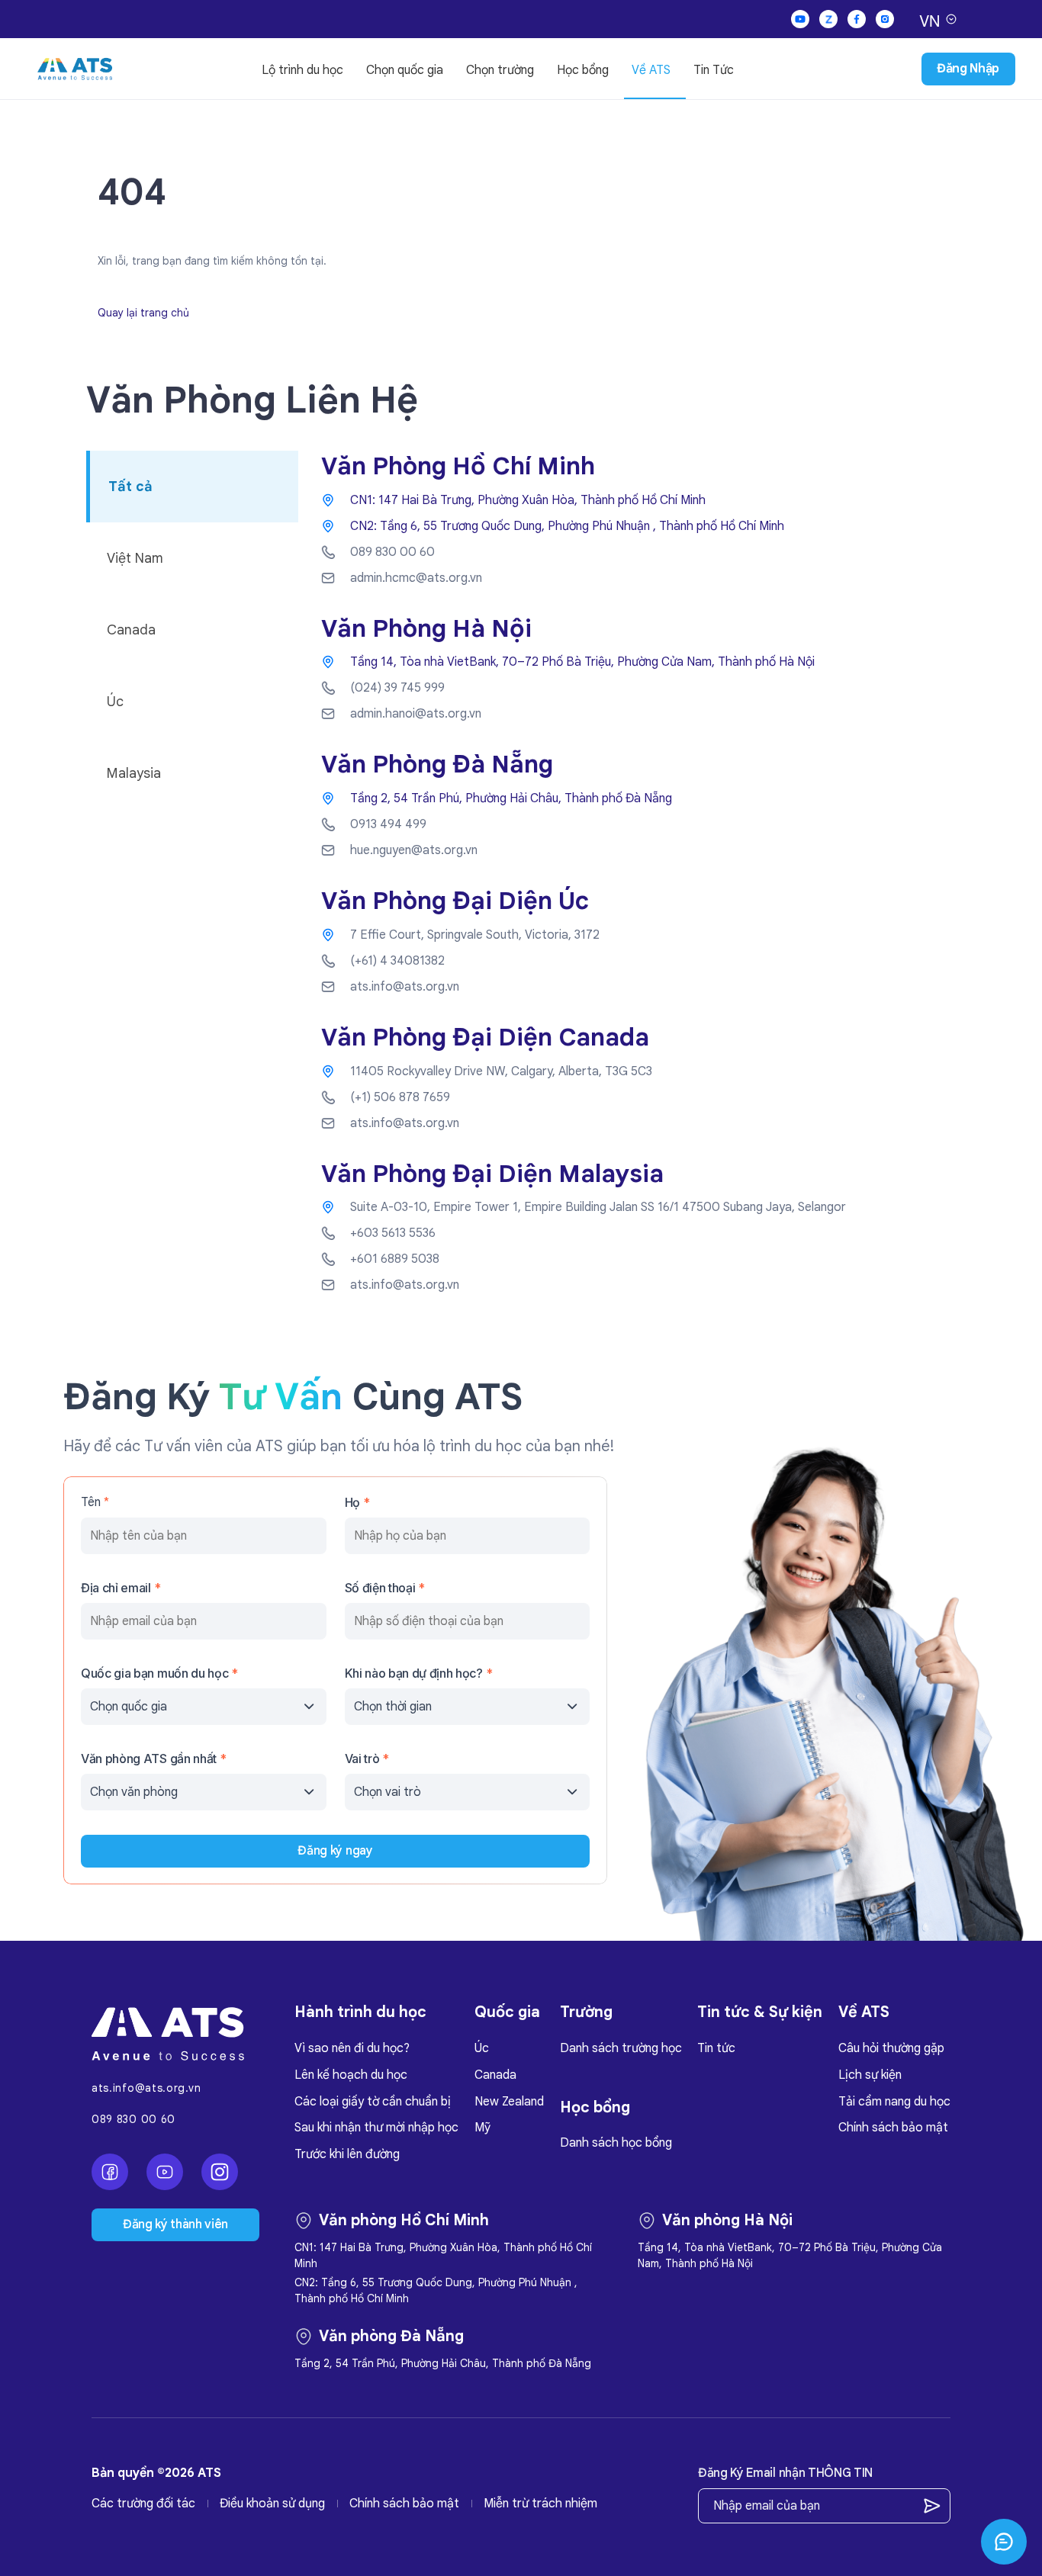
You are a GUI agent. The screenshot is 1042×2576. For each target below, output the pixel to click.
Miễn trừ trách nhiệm (540, 2504)
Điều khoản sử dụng (272, 2504)
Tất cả (130, 487)
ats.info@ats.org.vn (146, 2088)
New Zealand (509, 2102)
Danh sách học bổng (616, 2143)
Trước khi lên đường (347, 2154)
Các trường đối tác (143, 2504)
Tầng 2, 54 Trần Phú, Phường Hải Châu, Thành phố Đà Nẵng (511, 798)
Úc (115, 702)
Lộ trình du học (302, 70)
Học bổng (583, 70)
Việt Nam (135, 558)
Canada (131, 630)
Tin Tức (714, 70)
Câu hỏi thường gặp (891, 2048)
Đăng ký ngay (335, 1851)
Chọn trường (500, 70)
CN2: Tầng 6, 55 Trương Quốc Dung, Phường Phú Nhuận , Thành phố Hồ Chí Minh (567, 526)
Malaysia (134, 773)
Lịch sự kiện (870, 2075)
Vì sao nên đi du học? (352, 2048)
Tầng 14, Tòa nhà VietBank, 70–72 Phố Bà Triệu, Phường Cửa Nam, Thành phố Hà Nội (582, 662)
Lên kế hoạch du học (351, 2075)
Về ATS (651, 70)
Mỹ (482, 2128)
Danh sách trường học (621, 2048)
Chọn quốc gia (405, 70)
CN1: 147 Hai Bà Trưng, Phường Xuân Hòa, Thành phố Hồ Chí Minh (528, 500)
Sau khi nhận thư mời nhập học (376, 2128)
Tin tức (716, 2048)
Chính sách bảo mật (893, 2128)
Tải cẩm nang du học (894, 2102)
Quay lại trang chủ (143, 313)
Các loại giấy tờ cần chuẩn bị (373, 2102)
